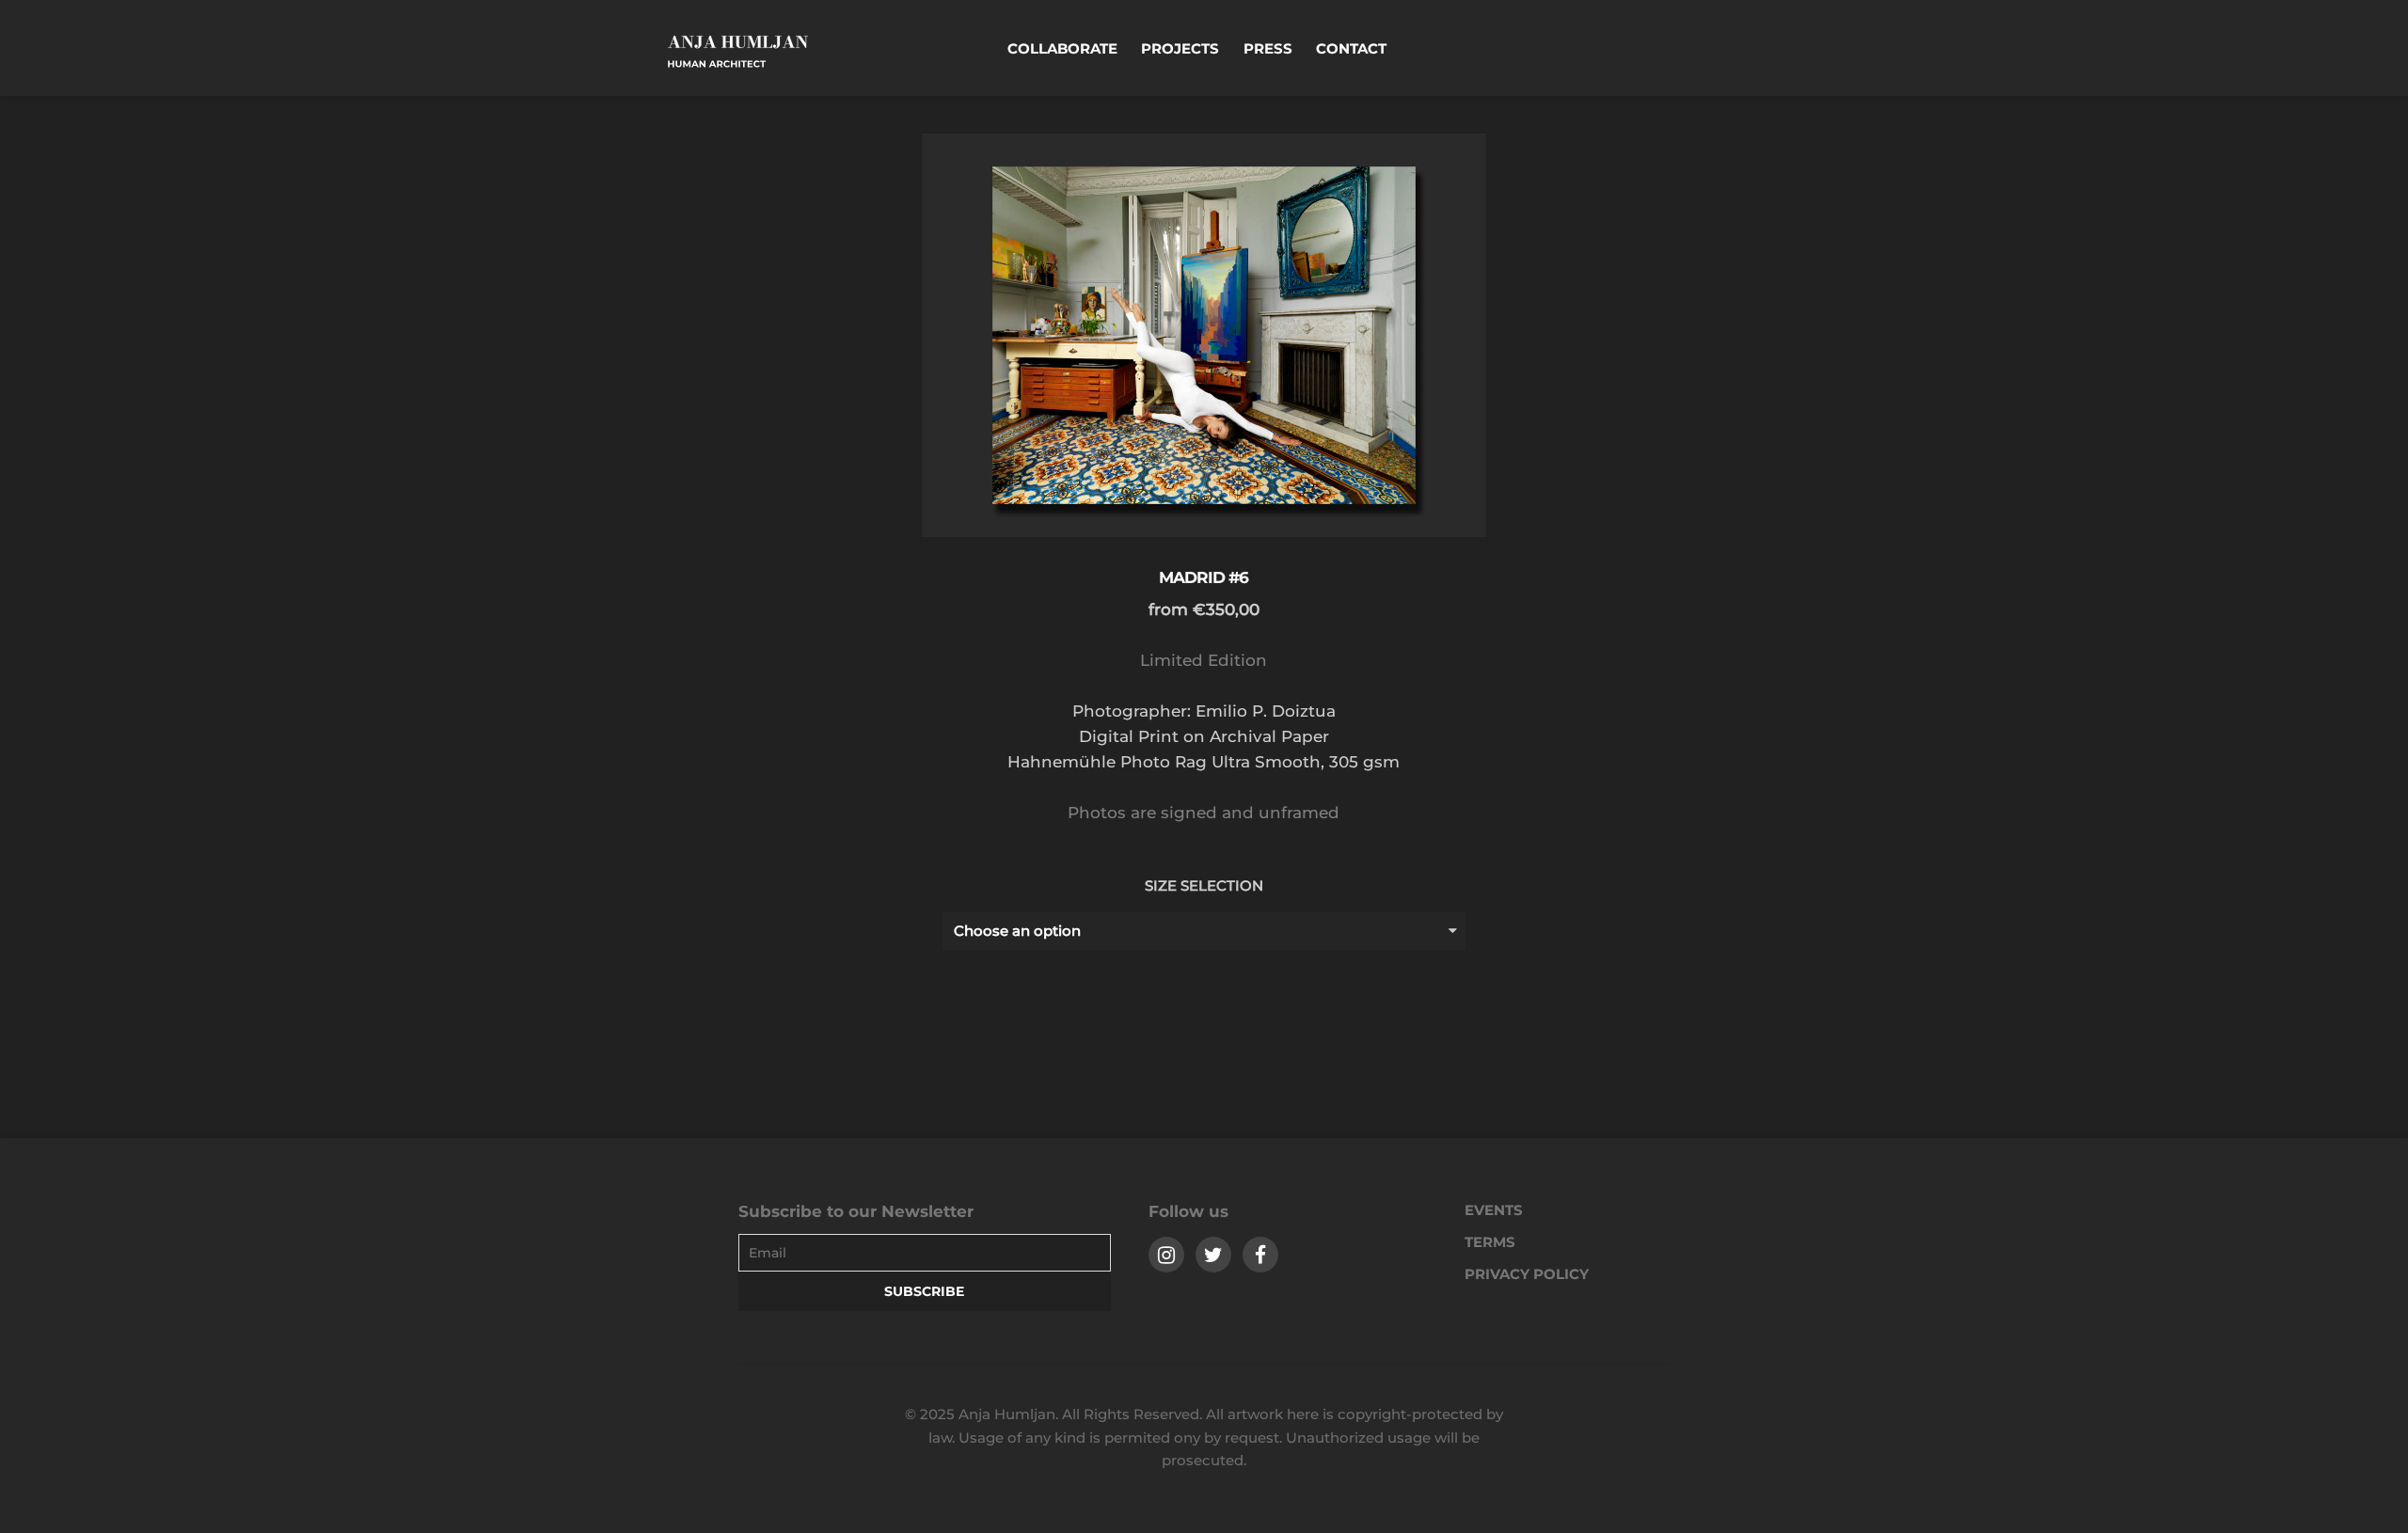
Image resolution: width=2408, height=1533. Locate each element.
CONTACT (1351, 48)
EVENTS (1494, 1210)
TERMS (1490, 1242)
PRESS (1268, 48)
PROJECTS (1180, 48)
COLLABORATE (1062, 48)
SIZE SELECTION (1204, 885)
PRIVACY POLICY (1527, 1274)
